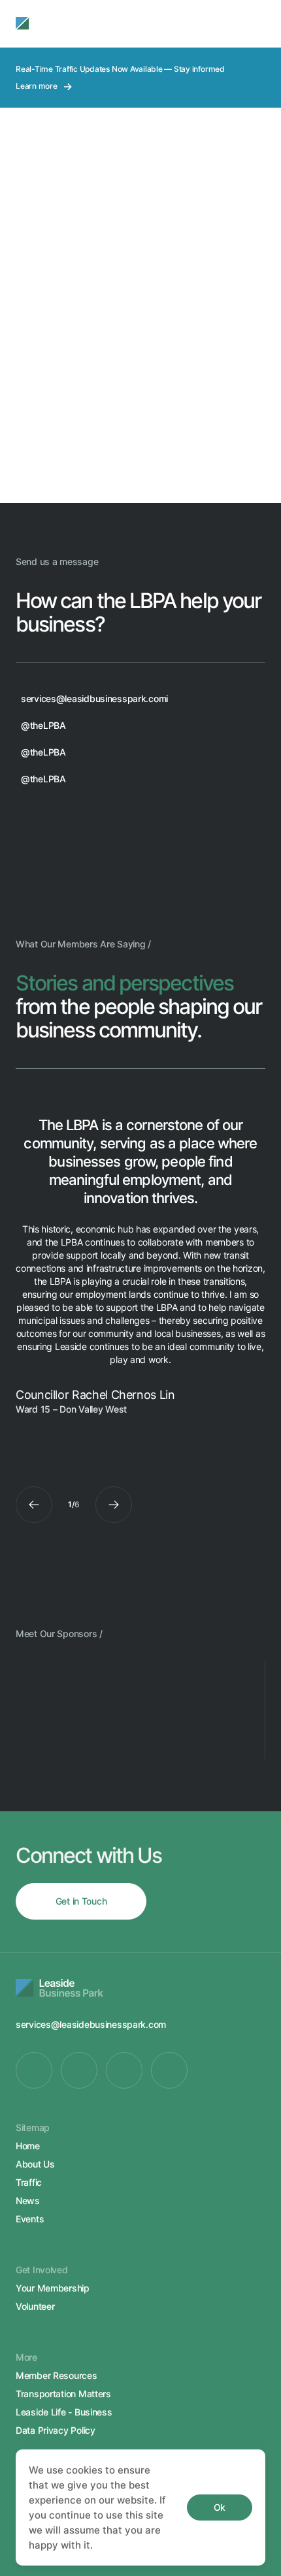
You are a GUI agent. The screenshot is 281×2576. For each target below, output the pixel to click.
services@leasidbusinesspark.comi (94, 698)
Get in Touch (81, 1901)
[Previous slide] (34, 1505)
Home (28, 2146)
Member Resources (57, 2375)
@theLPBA (43, 725)
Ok (220, 2507)
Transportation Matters (63, 2394)
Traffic (29, 2182)
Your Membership (53, 2288)
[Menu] (252, 23)
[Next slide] (114, 1505)
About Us (35, 2164)
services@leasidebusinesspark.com (91, 2024)
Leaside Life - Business (64, 2412)
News (28, 2200)
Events (30, 2219)
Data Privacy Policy (56, 2430)
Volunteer (35, 2306)
